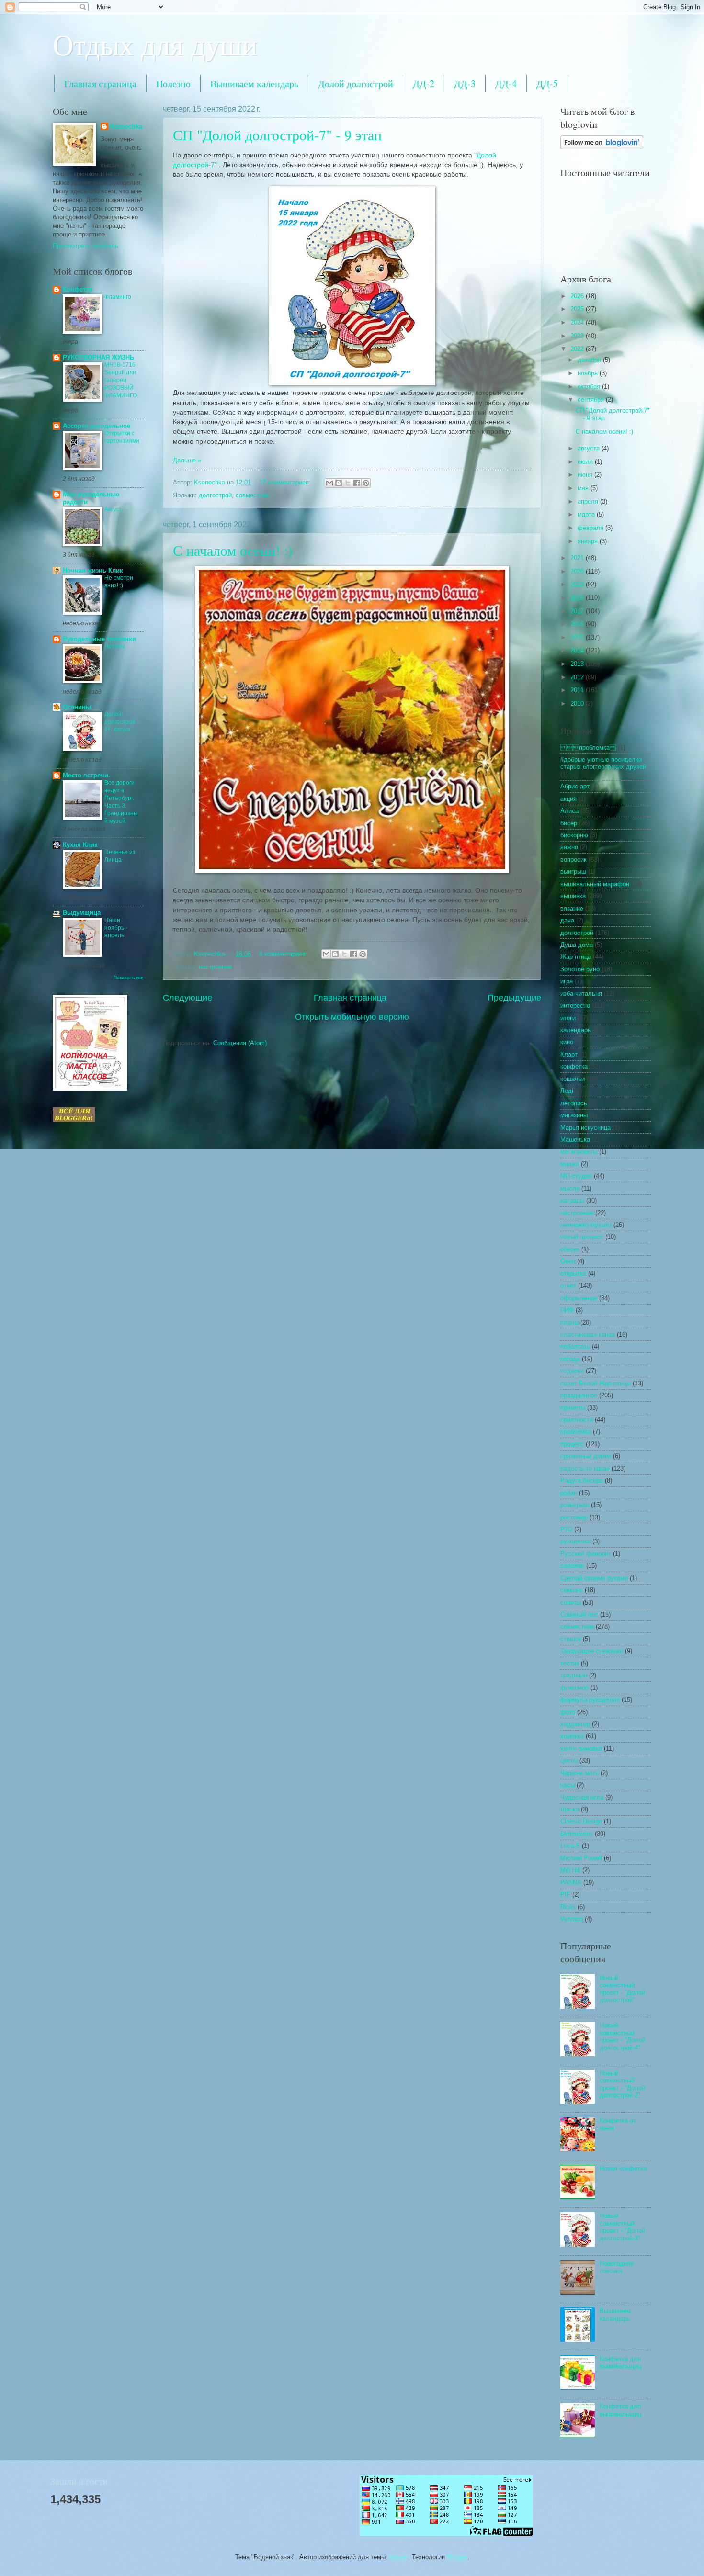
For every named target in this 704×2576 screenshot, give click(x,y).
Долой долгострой (356, 84)
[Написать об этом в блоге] (339, 483)
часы (568, 1785)
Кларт (569, 1054)
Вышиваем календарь (254, 84)
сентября (592, 399)
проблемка (576, 1432)
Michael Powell (581, 1858)
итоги (568, 1018)
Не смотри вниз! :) (119, 582)
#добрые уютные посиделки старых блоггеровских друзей (603, 763)
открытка (573, 1274)
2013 (578, 664)
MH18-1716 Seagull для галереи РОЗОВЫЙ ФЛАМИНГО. (121, 380)
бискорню (574, 835)
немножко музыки (586, 1225)
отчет (568, 1286)
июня (586, 475)
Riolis (568, 1907)
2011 (578, 690)
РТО (566, 1529)
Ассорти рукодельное (97, 426)
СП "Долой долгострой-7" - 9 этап (277, 135)
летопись (574, 1103)
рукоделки (575, 1541)
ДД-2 (424, 84)
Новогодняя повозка (617, 2267)
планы (569, 1322)
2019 (578, 584)
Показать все (129, 977)
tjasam (399, 2557)
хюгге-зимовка (581, 1749)
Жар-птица (576, 957)
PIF (565, 1895)
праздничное (579, 1395)
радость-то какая (585, 1468)
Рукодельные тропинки (99, 639)
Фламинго (118, 297)
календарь (576, 1030)
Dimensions (577, 1834)
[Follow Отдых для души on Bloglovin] (602, 147)
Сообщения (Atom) (240, 1043)
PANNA (571, 1883)
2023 (578, 336)
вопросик (573, 860)
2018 (578, 598)
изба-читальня (581, 994)
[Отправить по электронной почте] (329, 483)
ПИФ (567, 1310)
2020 (578, 571)
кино (567, 1042)
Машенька (575, 1140)
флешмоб (574, 1688)
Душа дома (577, 945)
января (589, 541)
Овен (568, 1261)
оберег (570, 1249)
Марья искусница (585, 1128)
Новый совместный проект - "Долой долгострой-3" (622, 2227)
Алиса (569, 811)
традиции (574, 1675)
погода (570, 1359)
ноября (589, 373)
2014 (578, 650)
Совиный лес (579, 1614)
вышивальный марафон (595, 884)
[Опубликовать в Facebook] (357, 483)
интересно (575, 1006)
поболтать (575, 1346)
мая (584, 488)
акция (568, 799)
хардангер (575, 1724)
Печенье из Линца (120, 856)
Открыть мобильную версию (352, 1017)
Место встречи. (86, 775)
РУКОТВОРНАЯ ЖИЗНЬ (98, 357)
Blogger (457, 2557)
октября (590, 387)
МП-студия (576, 1176)
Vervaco (572, 1919)
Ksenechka (126, 127)
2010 (578, 703)
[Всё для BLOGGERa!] (74, 1120)
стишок (571, 1639)
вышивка (573, 896)
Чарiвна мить (579, 1773)
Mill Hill (570, 1870)
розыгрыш (575, 1505)
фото (568, 1712)
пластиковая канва (588, 1334)
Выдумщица (82, 913)
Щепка (570, 1809)
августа (590, 448)
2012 (578, 677)
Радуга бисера (582, 1480)
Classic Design (581, 1821)
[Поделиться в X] (348, 483)
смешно (572, 1590)
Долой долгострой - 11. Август (122, 722)
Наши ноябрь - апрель (116, 928)
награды (572, 1200)
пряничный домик (586, 1456)
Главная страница (100, 84)
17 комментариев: (286, 482)
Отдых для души (155, 44)
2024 (578, 322)
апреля (589, 501)
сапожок (572, 1566)
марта (587, 514)
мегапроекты (579, 1152)
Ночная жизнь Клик (93, 570)
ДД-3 (465, 84)
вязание (572, 908)
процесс (572, 1444)
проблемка (588, 748)
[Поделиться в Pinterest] (366, 483)
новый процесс (582, 1237)
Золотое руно (580, 969)
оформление (579, 1298)
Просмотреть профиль (85, 246)
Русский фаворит (586, 1554)
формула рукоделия (590, 1700)
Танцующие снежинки (592, 1651)
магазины (574, 1115)
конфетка (574, 1066)
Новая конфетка (623, 2168)
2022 (578, 349)
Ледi (567, 1091)
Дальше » (187, 460)
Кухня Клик (80, 845)
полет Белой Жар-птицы (596, 1383)
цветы (569, 1760)
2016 (578, 624)
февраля (591, 528)
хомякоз (572, 1736)
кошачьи (573, 1079)
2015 (578, 637)
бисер (569, 823)
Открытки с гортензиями (122, 437)
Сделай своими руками (594, 1578)
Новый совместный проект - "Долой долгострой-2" (622, 2084)
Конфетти (78, 289)
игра (567, 981)
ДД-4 (506, 84)
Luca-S (570, 1846)
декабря (590, 360)
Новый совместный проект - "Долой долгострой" (622, 1989)
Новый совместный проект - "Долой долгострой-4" (622, 2036)
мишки (570, 1164)
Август (113, 509)
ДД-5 (547, 84)
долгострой (215, 495)
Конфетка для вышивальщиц (620, 2362)
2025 (578, 309)
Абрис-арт (575, 786)
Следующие (187, 998)
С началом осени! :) (233, 550)
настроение (215, 967)
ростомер (574, 1517)
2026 (578, 296)
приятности (577, 1420)
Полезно (173, 84)
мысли (570, 1188)
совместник (252, 495)
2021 (578, 558)
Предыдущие (514, 998)
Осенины (77, 707)
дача (567, 920)
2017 (578, 611)
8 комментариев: (284, 954)
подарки (572, 1371)
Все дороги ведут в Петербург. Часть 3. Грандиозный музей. (121, 802)
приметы (573, 1408)
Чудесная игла (582, 1797)
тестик (570, 1663)
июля (586, 462)
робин (569, 1493)
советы (571, 1603)
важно (569, 847)
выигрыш (573, 872)
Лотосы (115, 646)
